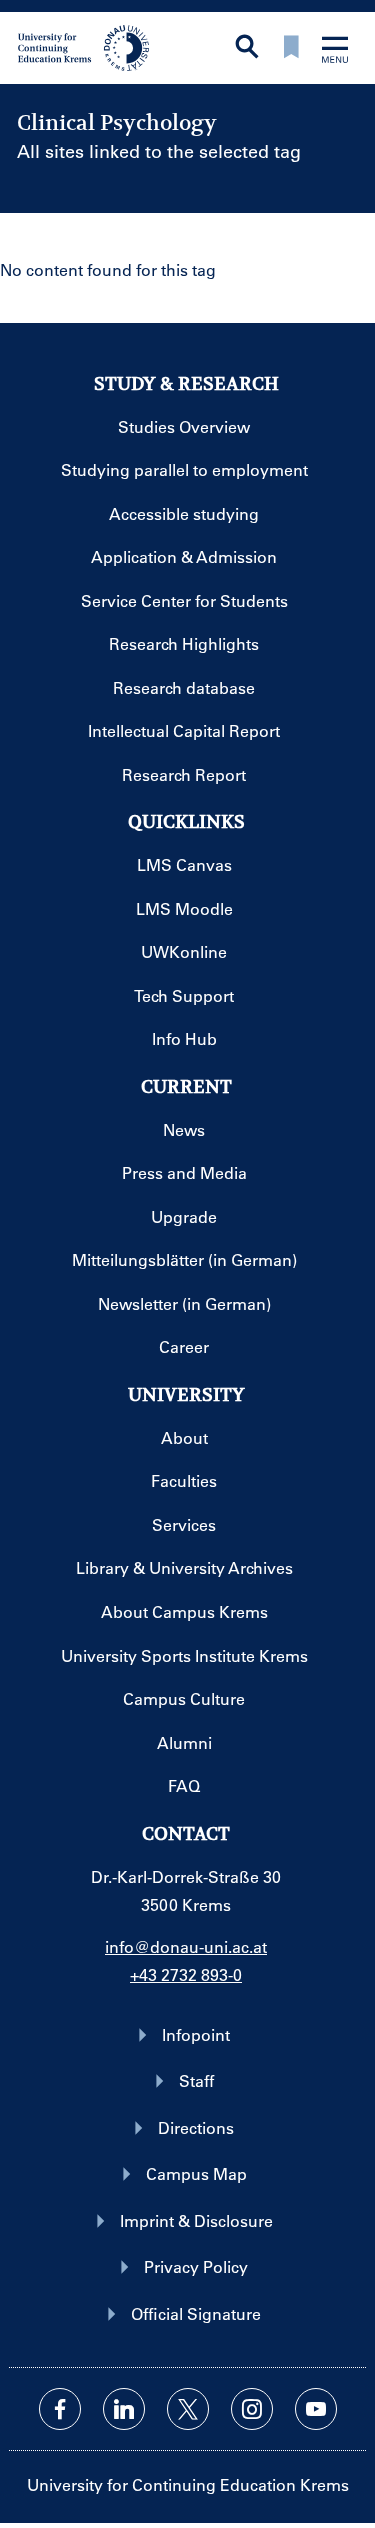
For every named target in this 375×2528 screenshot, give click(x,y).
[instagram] (252, 2409)
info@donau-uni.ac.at (186, 1946)
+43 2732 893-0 (186, 1974)
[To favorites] (291, 48)
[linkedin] (124, 2409)
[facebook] (60, 2409)
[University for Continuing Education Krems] (85, 46)
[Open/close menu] (335, 51)
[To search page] (247, 48)
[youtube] (316, 2409)
